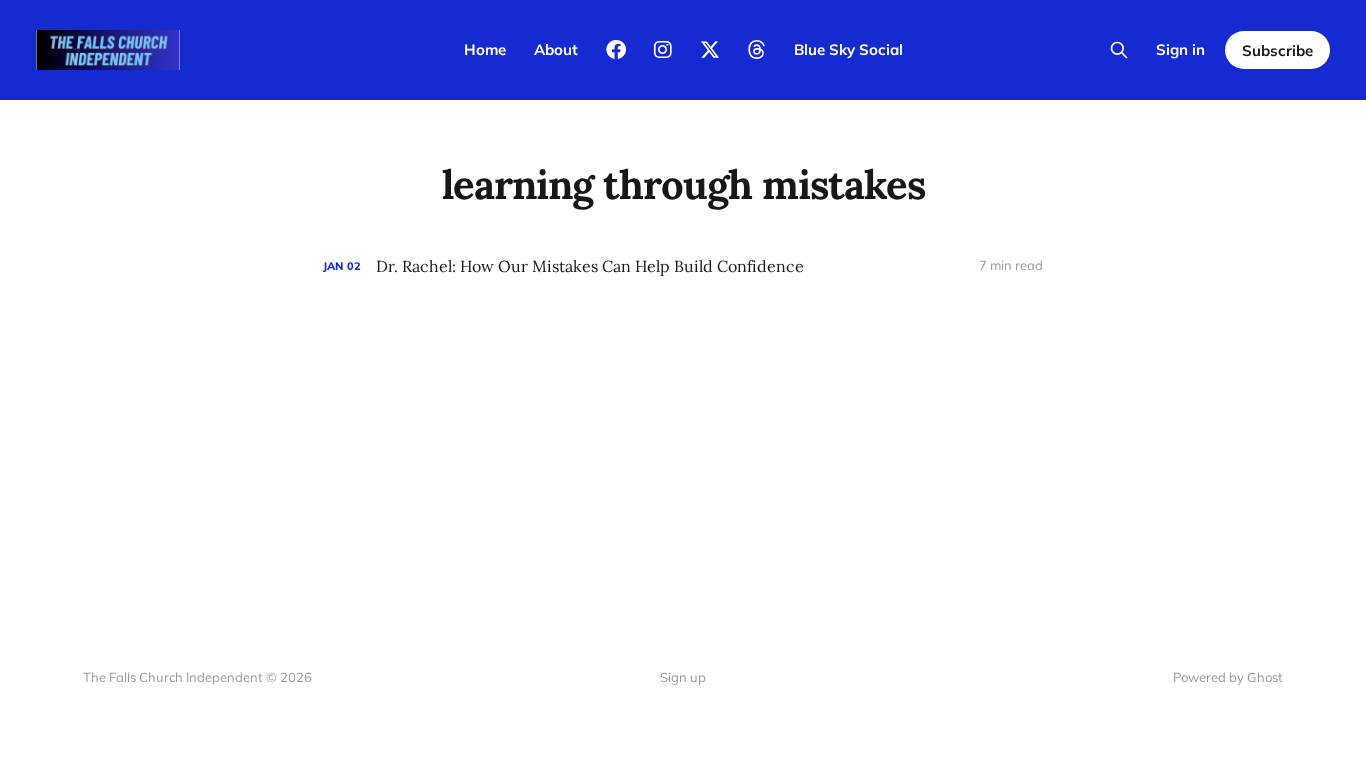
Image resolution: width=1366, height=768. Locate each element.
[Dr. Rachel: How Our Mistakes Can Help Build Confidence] (683, 266)
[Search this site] (1119, 50)
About (556, 49)
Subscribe (1277, 50)
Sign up (683, 677)
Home (485, 49)
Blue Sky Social (848, 49)
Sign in (1180, 49)
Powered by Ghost (1228, 677)
